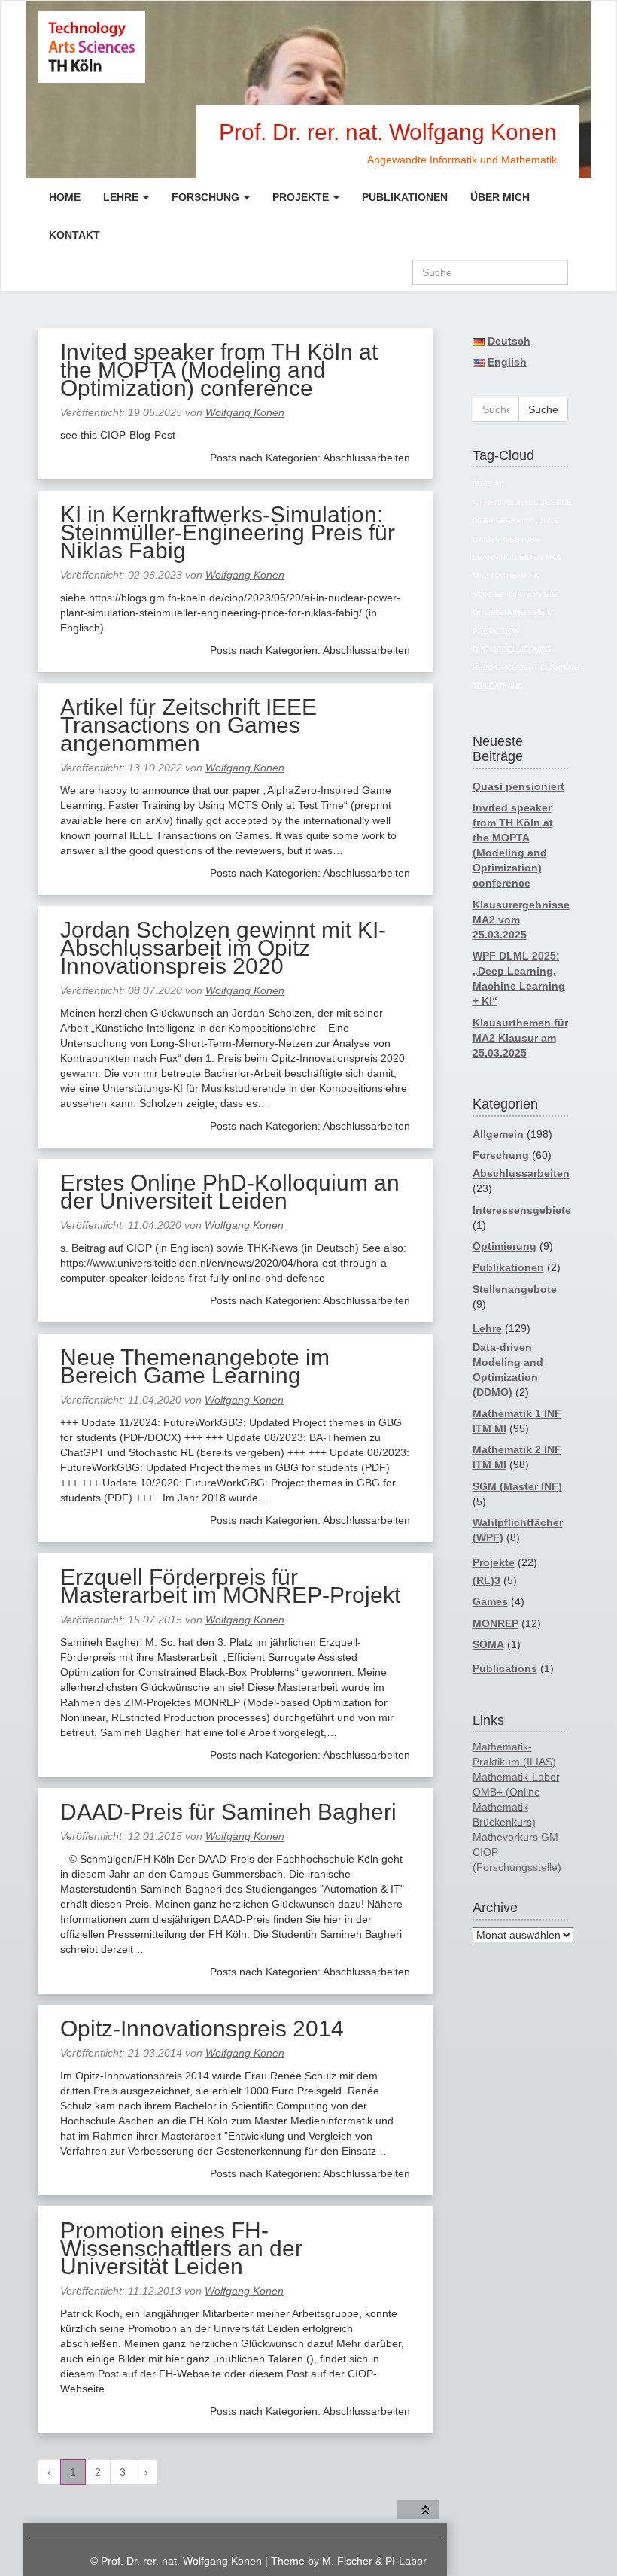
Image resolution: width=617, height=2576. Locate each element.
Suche (543, 409)
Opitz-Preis (533, 594)
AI (498, 484)
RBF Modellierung (512, 649)
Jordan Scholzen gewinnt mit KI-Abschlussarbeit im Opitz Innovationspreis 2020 (223, 948)
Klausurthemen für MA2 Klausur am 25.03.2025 (520, 1038)
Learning (492, 557)
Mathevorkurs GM (515, 1837)
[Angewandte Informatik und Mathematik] (145, 47)
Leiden (529, 557)
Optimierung (499, 612)
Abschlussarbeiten (521, 1173)
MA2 (480, 575)
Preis (541, 612)
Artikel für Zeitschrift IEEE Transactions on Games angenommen (188, 725)
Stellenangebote (515, 1289)
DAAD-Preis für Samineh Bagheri (228, 1812)
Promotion (496, 631)
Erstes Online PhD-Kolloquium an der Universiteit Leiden (230, 1192)
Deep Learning (504, 520)
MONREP (489, 594)
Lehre (122, 197)
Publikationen (405, 197)
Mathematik (515, 575)
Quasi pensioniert (518, 786)
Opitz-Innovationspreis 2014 (202, 2029)
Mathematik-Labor (516, 1777)
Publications (505, 1668)
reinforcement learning (526, 667)
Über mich (500, 197)
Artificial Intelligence (522, 502)
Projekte (302, 197)
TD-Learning (498, 686)
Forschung (207, 197)
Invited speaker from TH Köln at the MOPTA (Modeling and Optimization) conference (219, 370)
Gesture (522, 539)
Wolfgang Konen (245, 412)
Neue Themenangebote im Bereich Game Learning (195, 1366)
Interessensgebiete (522, 1210)
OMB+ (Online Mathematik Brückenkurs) (506, 1807)
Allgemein (498, 1134)
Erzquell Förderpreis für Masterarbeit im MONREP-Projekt (230, 1586)
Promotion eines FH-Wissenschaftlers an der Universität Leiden (181, 2248)
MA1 (553, 557)
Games (486, 539)
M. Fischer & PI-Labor (374, 2561)
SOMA (488, 1644)
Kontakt (74, 235)
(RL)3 (482, 484)
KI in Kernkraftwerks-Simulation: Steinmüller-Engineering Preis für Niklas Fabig (228, 532)
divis (548, 520)
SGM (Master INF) (517, 1486)
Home (65, 197)
